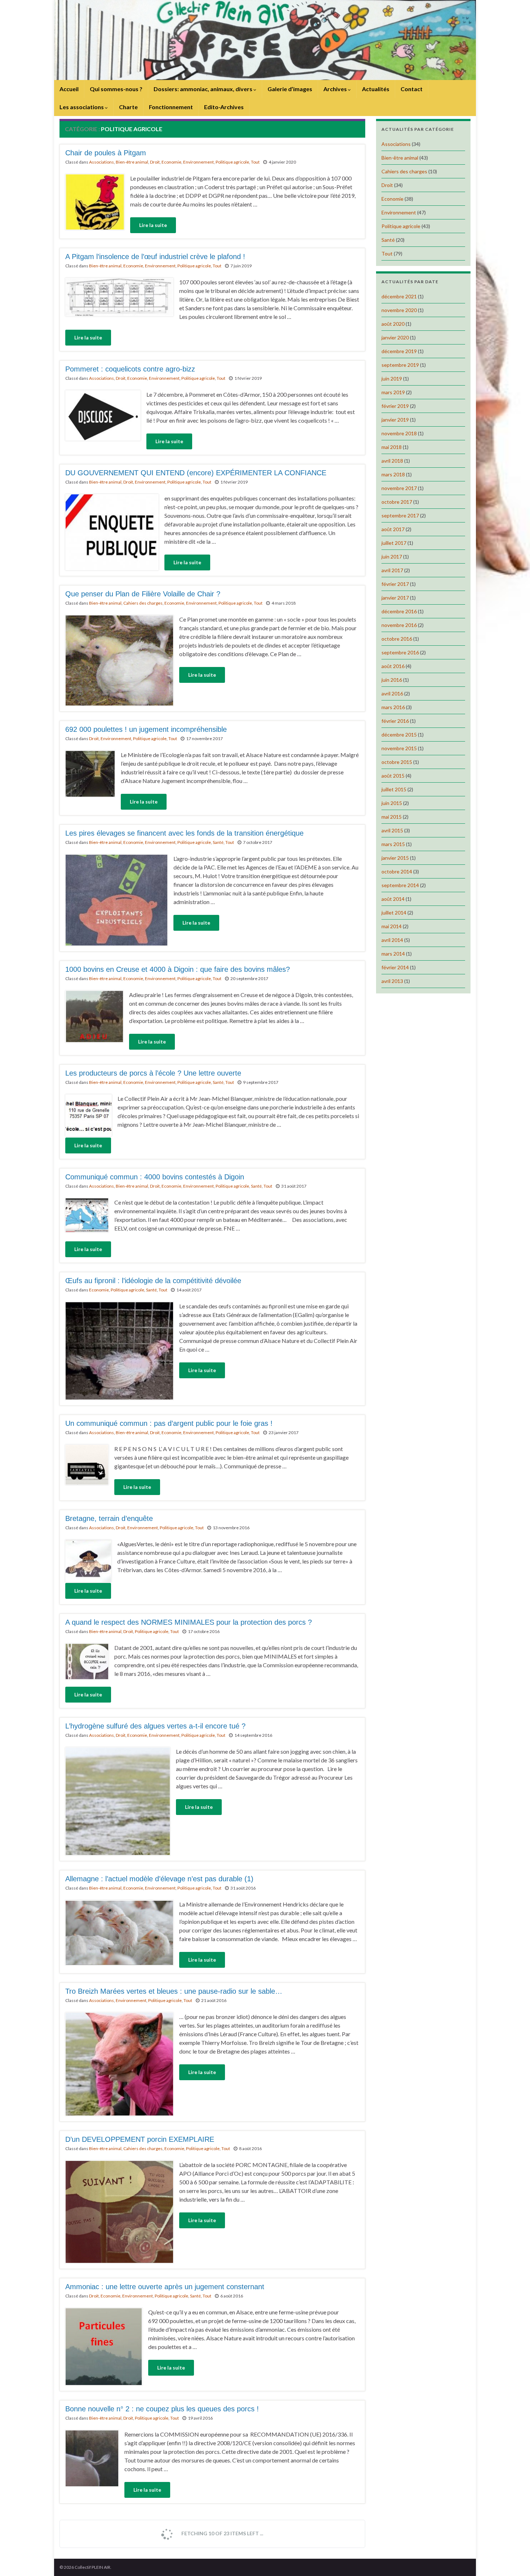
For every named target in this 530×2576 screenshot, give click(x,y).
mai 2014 (392, 926)
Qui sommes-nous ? (116, 89)
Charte (128, 107)
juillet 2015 (394, 789)
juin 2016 (392, 680)
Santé (218, 842)
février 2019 (395, 406)
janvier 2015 (395, 858)
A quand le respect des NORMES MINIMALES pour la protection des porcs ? (189, 1622)
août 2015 (393, 776)
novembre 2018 (399, 433)
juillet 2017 (394, 543)
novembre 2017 (399, 488)
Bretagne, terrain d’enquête (109, 1518)
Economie (171, 162)
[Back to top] (514, 2560)
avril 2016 (392, 693)
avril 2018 (392, 461)
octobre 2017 (397, 502)
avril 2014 (392, 940)
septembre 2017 (400, 515)
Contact (412, 89)
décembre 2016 (399, 611)
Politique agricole (232, 162)
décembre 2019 (399, 351)
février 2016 (395, 721)
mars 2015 (393, 844)
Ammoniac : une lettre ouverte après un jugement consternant (165, 2287)
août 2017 (393, 529)
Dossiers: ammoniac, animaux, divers (204, 89)
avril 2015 (392, 830)
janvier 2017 (395, 598)
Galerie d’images (290, 89)
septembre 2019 (400, 365)
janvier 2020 (395, 337)
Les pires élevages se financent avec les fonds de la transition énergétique (184, 833)
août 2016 (393, 666)
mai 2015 (392, 817)
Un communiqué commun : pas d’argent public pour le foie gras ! (169, 1423)
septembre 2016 (400, 652)
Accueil (69, 89)
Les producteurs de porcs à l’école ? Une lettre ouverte (153, 1073)
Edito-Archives (224, 107)
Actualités (376, 89)
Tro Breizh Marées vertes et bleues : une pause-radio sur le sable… (174, 1991)
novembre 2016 (399, 625)
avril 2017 (392, 570)
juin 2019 (392, 379)
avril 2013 (392, 981)
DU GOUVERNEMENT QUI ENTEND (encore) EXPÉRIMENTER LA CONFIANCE (196, 473)
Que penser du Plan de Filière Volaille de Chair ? (143, 594)
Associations (101, 162)
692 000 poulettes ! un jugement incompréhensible (146, 729)
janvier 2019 (395, 420)
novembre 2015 (399, 748)
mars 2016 (393, 707)
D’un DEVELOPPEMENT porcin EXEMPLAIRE (140, 2139)
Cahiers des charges (143, 603)
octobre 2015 (397, 762)
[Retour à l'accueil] (265, 40)
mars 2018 (393, 474)
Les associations (82, 107)
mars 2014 (393, 954)
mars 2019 (393, 392)
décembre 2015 (399, 735)
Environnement (198, 162)
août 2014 (393, 899)
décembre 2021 (399, 296)
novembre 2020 (399, 310)
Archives (336, 89)
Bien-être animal (132, 162)
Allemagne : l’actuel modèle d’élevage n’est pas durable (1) (159, 1879)
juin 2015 (392, 803)
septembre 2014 (400, 885)
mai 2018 (392, 447)
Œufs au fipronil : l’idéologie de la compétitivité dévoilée (153, 1281)
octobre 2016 (397, 639)
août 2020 (393, 324)
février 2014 (395, 967)
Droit (155, 162)
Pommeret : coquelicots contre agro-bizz (130, 369)
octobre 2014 (397, 871)
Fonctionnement (171, 107)
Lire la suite (153, 225)
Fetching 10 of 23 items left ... (222, 2533)
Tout (255, 162)
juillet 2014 (394, 913)
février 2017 (395, 584)
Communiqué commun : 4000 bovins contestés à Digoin (155, 1177)
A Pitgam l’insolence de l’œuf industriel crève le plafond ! (155, 257)
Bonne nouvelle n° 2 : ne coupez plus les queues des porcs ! (162, 2409)
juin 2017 (392, 557)
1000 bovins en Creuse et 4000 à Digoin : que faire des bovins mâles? (178, 969)
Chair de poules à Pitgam (106, 153)
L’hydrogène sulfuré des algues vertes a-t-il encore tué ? (155, 1726)
